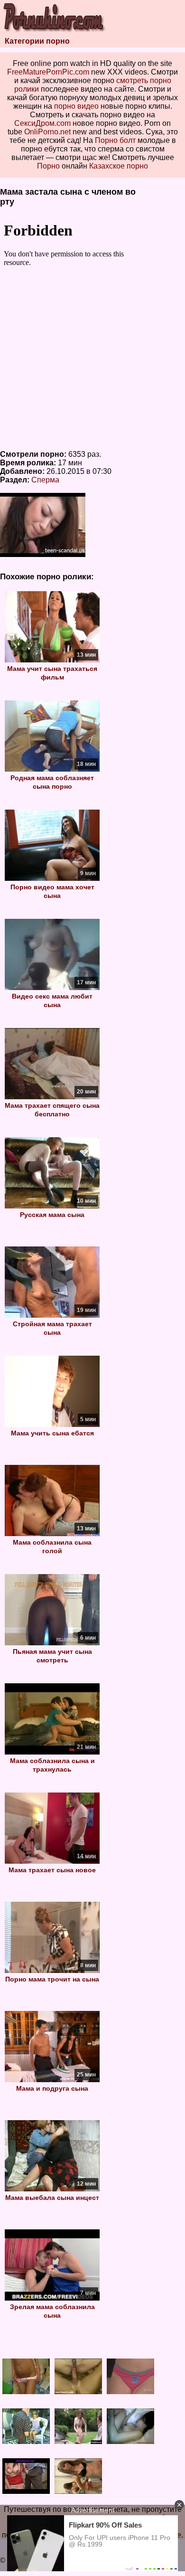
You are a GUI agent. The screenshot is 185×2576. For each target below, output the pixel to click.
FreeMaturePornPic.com (48, 72)
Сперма (45, 480)
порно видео (76, 106)
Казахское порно (119, 166)
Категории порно (37, 41)
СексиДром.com (42, 123)
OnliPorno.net (47, 132)
